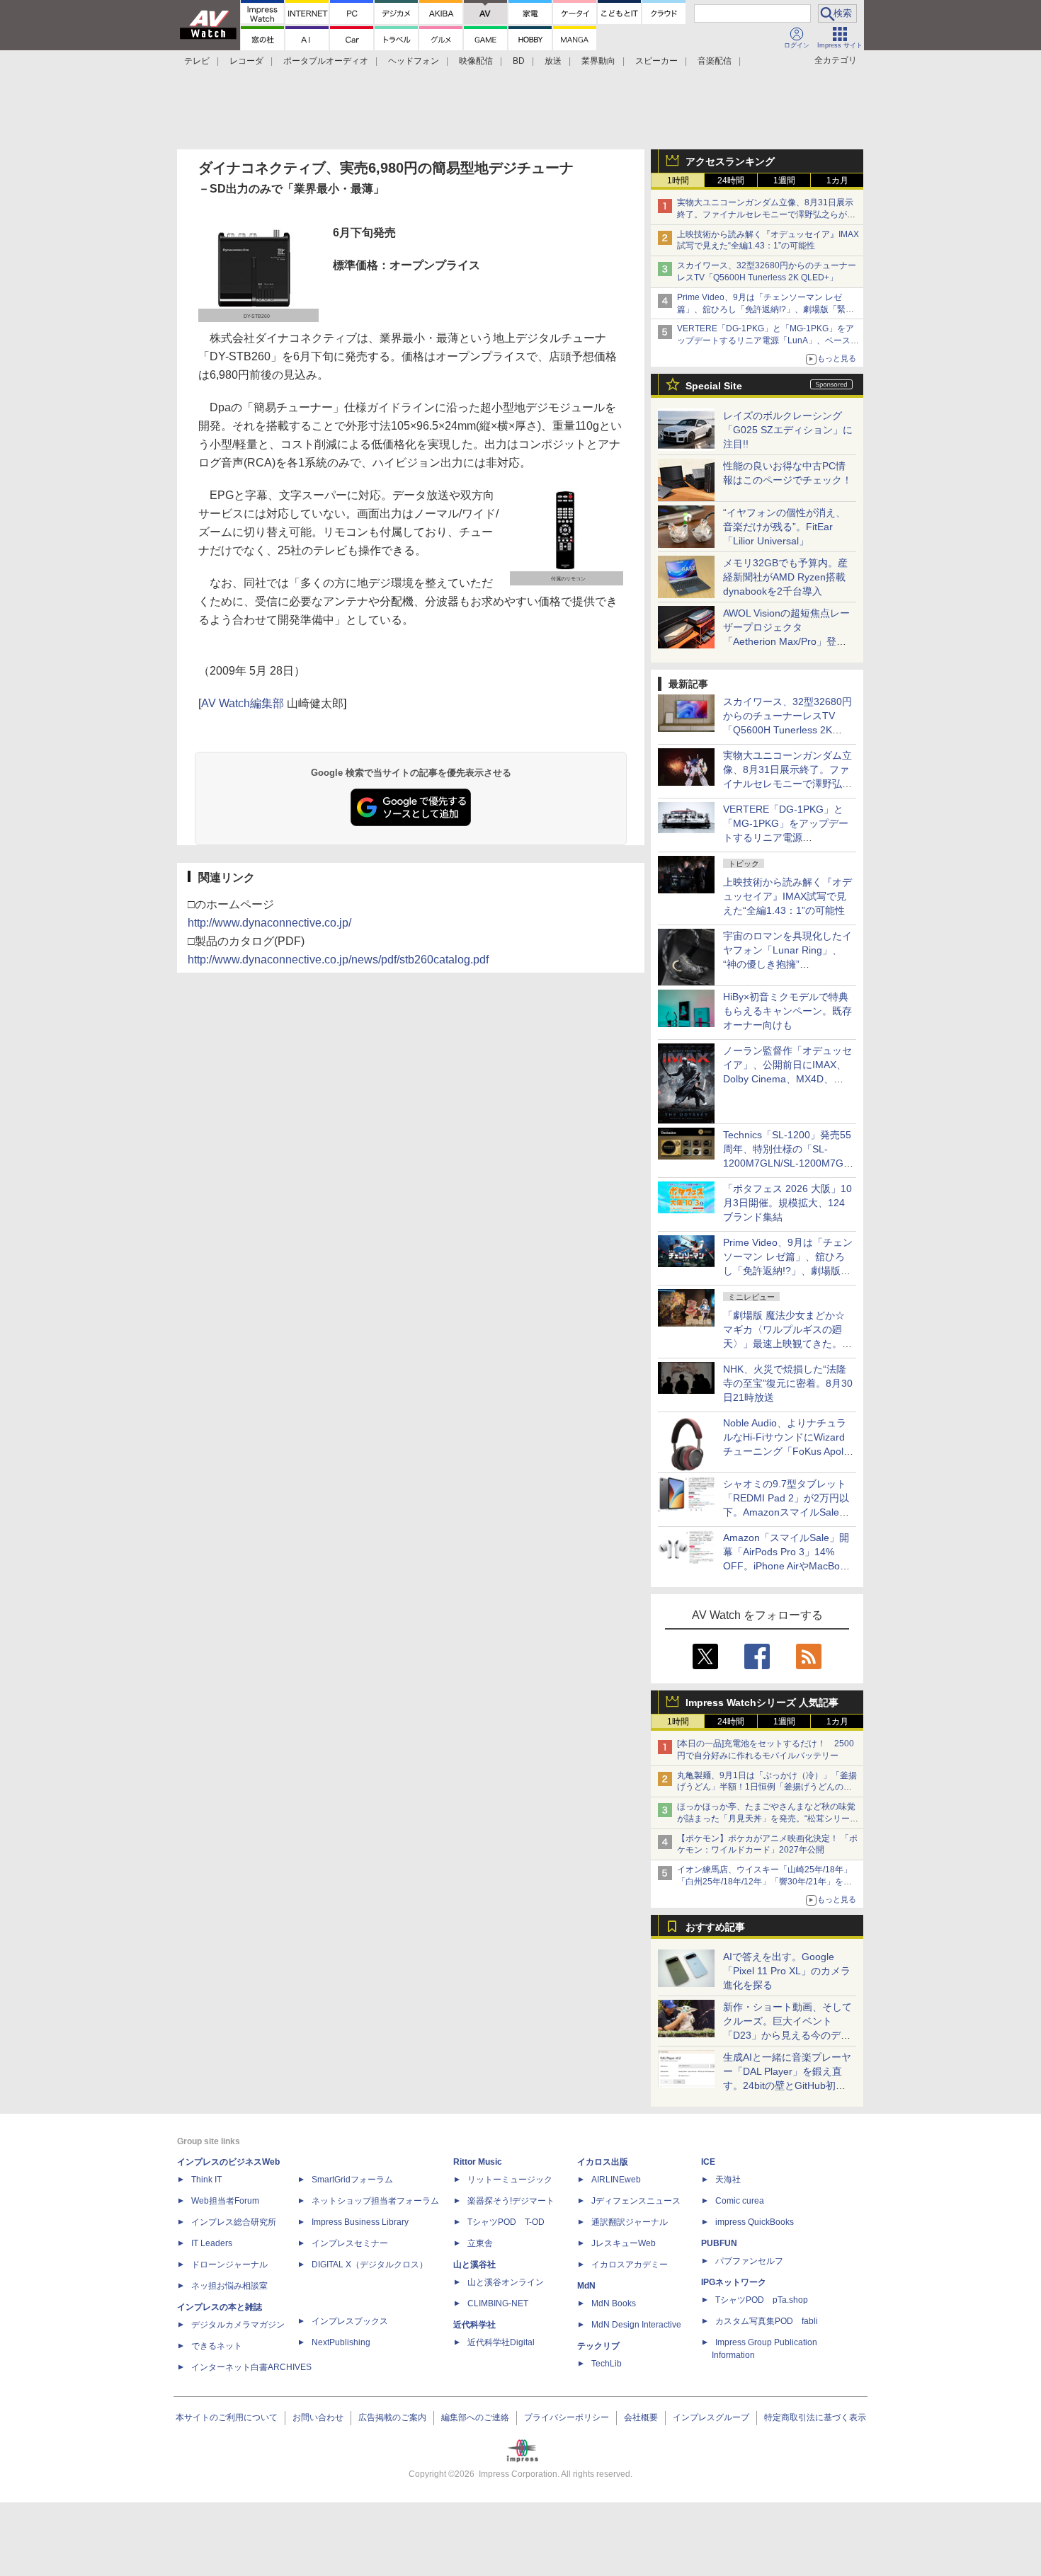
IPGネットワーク (734, 2282)
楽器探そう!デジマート (511, 2201)
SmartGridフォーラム (352, 2180)
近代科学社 (474, 2325)
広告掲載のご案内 (392, 2417)
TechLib (607, 2364)
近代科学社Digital (501, 2342)
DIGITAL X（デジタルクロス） (370, 2265)
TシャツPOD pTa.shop (762, 2300)
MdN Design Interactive (636, 2325)
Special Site (714, 386)
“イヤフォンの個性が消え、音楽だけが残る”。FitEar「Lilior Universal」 (784, 527)
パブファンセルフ (749, 2261)
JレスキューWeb (624, 2243)
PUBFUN (719, 2243)
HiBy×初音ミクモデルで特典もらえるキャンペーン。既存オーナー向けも (787, 1011)
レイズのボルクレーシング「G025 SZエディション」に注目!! (788, 430)
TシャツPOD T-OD (506, 2222)
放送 (553, 61)
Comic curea (740, 2201)
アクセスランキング (730, 161)
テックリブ (598, 2346)
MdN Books (614, 2303)
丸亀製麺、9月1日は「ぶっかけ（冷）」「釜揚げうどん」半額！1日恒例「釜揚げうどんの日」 (767, 1787)
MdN (586, 2286)
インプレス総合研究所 (234, 2222)
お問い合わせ (318, 2417)
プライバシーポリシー (567, 2417)
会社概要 (641, 2417)
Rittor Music (478, 2162)
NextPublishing (341, 2342)
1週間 (784, 181)
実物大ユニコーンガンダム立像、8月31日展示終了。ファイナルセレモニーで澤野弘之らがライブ (766, 214)
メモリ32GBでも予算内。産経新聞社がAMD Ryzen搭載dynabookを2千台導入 (785, 577)
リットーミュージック (510, 2180)
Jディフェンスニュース (636, 2201)
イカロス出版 (603, 2162)
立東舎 (480, 2243)
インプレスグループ (711, 2417)
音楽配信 (715, 61)
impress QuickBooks (755, 2222)
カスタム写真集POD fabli (767, 2321)
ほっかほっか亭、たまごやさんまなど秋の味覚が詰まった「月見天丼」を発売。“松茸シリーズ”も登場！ (766, 1819)
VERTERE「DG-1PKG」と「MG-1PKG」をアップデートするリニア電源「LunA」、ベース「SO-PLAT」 (766, 340)
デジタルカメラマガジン (238, 2325)
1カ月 (837, 181)
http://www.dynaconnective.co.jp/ (269, 923)
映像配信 (476, 61)
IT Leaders (212, 2243)
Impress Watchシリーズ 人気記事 (762, 1702)
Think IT (206, 2180)
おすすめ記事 (715, 1927)
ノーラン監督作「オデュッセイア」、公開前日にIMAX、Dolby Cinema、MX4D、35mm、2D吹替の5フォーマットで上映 (787, 1079)
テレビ (197, 61)
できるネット (217, 2346)
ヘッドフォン (414, 61)
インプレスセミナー (350, 2243)
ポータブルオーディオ (326, 61)
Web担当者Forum (225, 2201)
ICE (708, 2162)
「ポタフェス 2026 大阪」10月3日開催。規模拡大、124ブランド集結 (787, 1203)
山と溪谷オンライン (506, 2282)
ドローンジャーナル (229, 2265)
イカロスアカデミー (630, 2265)
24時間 (731, 181)
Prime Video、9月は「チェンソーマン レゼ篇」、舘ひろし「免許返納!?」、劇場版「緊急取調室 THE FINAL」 (766, 309)
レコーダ (246, 61)
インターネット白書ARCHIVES (251, 2367)
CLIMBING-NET (498, 2303)
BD (519, 61)
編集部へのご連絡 (475, 2417)
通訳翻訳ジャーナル (630, 2222)
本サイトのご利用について (227, 2417)
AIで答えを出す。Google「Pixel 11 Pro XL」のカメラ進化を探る (787, 1971)
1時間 (678, 181)
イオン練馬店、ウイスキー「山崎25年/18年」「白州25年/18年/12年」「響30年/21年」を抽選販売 (764, 1882)
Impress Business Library (360, 2222)
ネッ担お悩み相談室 (229, 2286)
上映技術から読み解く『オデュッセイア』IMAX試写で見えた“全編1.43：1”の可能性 (787, 896)
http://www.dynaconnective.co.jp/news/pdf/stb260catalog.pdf (338, 960)
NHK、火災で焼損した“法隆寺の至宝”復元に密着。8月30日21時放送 (788, 1383)
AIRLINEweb (616, 2180)
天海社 (728, 2180)
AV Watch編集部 (243, 703)
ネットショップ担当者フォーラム (375, 2201)
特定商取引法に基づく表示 (815, 2417)
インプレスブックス (350, 2321)
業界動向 (598, 61)
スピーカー (656, 61)
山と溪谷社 (474, 2265)
